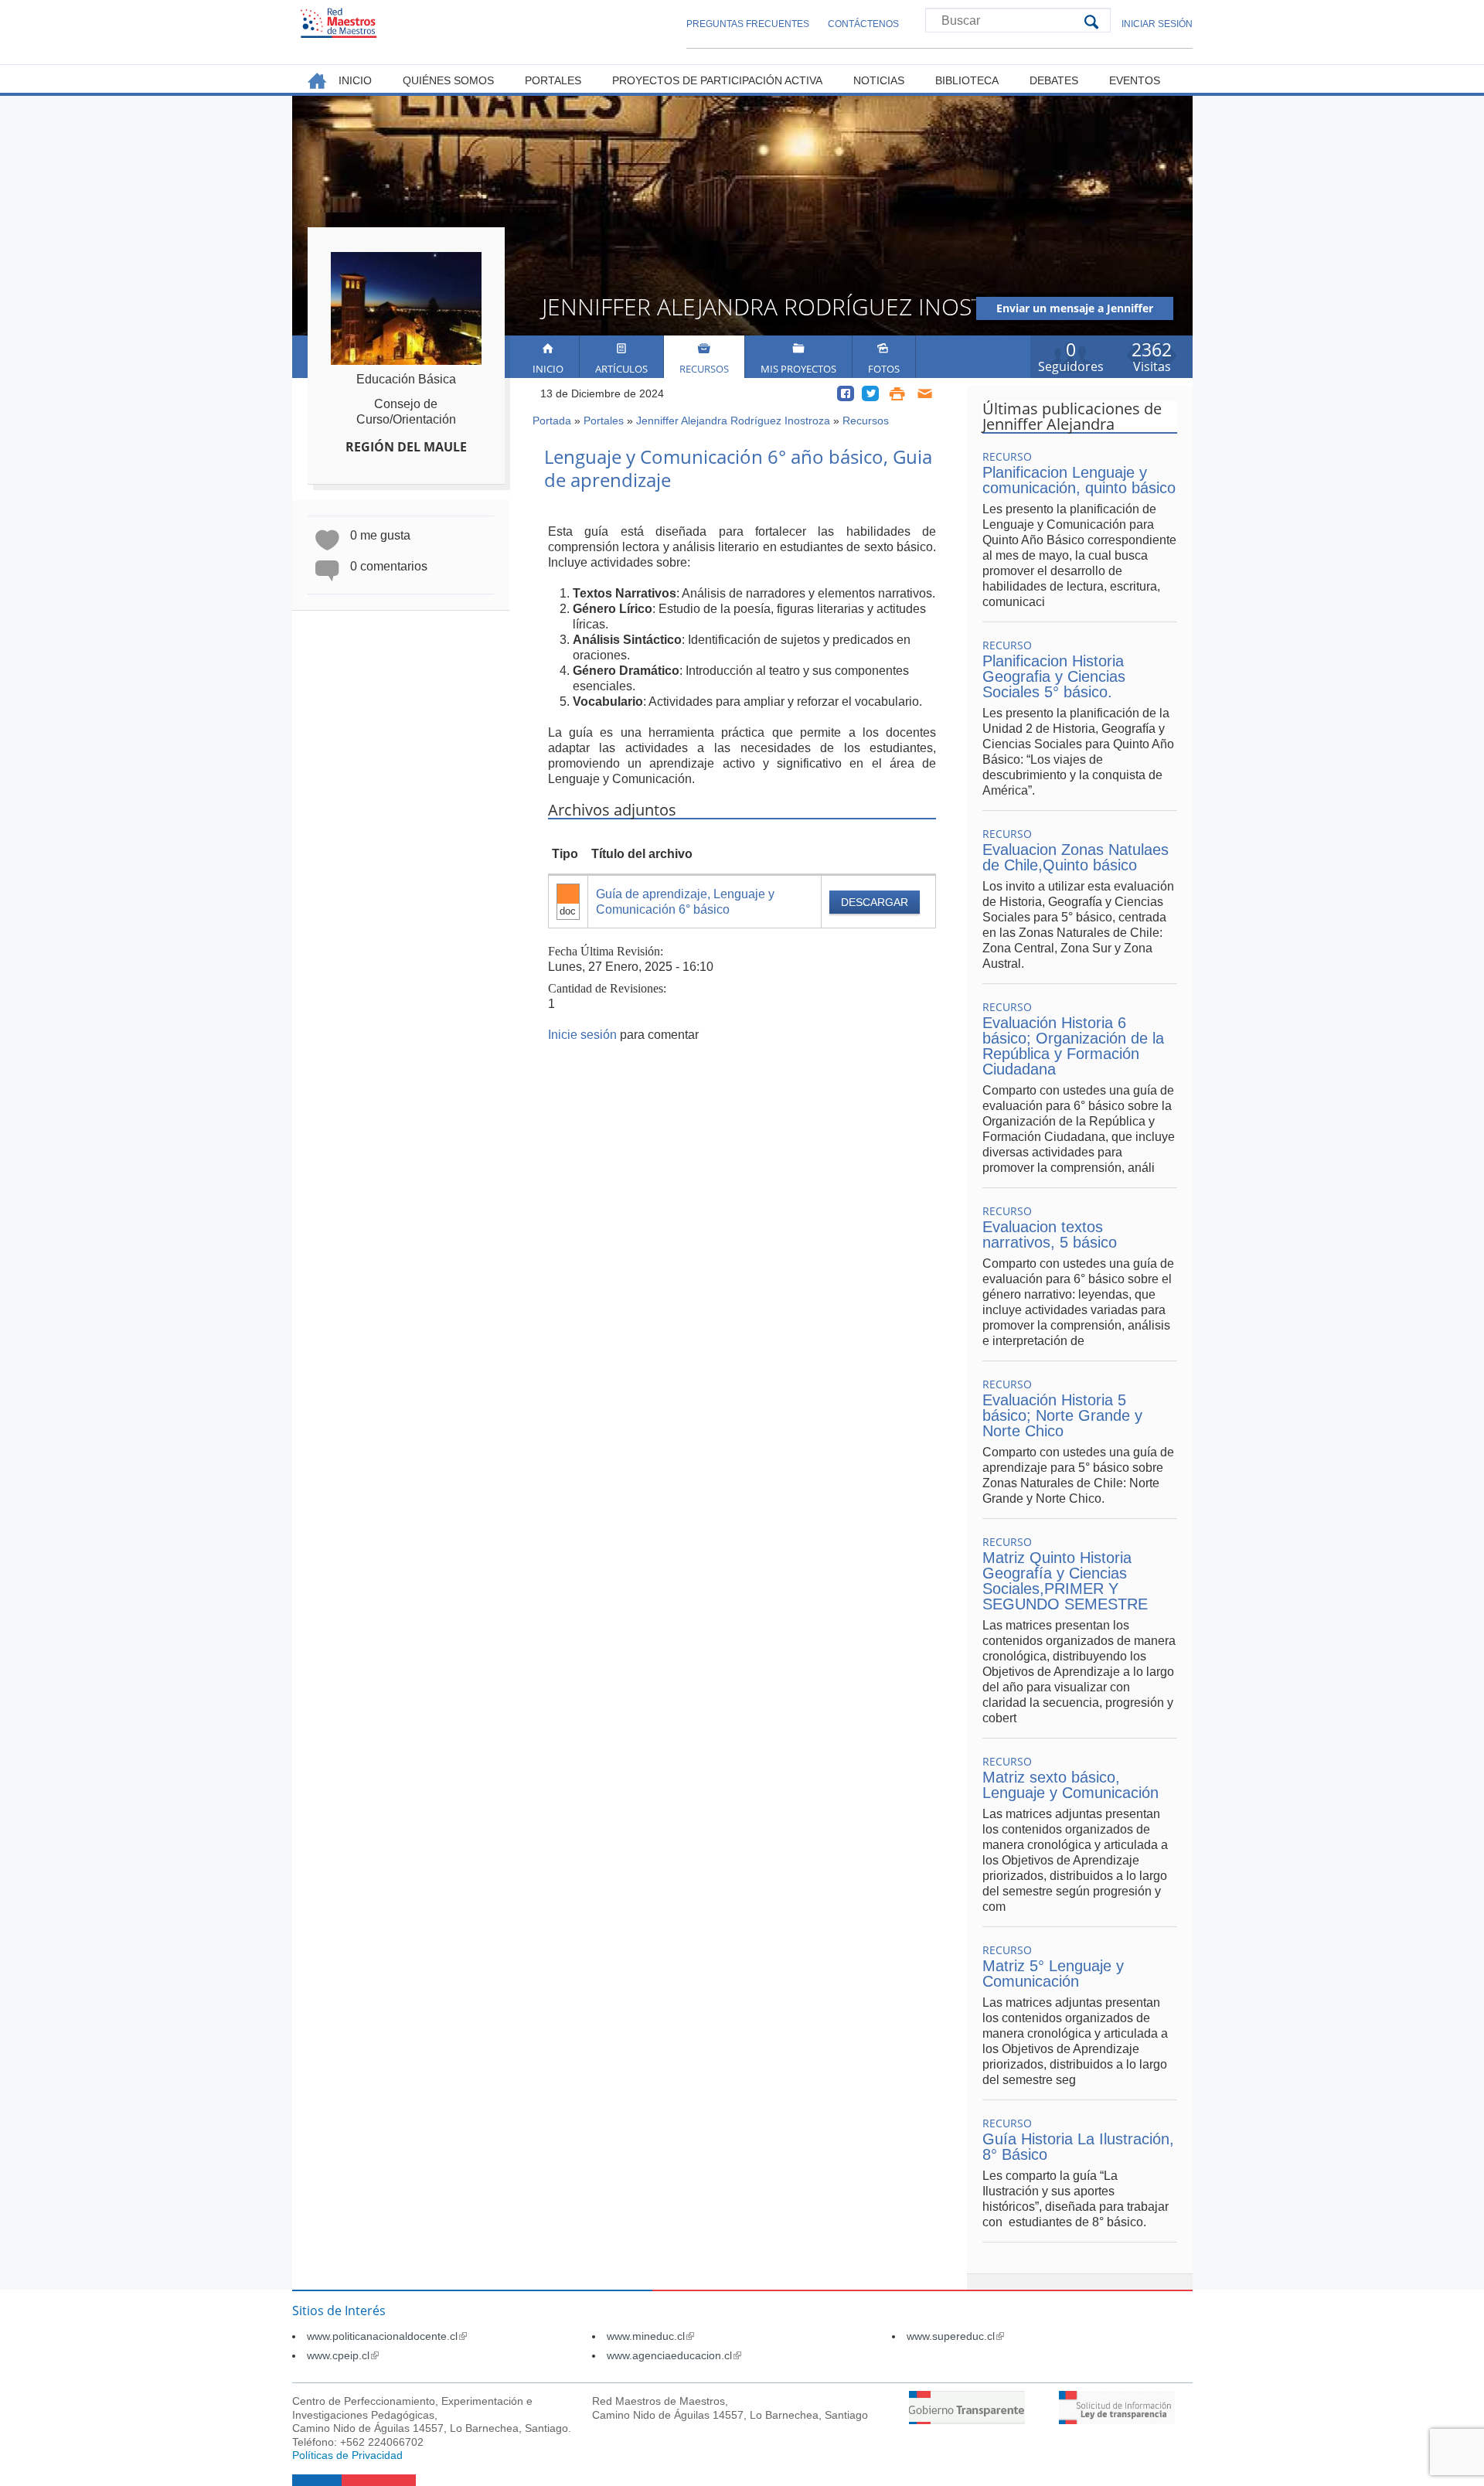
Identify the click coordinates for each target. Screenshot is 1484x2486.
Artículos (621, 369)
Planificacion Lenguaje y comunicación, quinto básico (1079, 480)
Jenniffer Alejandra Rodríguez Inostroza (733, 421)
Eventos (1135, 80)
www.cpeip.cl (343, 2355)
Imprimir (897, 393)
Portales (604, 421)
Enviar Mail (926, 393)
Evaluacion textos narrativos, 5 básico (1050, 1234)
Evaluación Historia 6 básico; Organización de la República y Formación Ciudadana (1073, 1046)
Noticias (879, 80)
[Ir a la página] (967, 2420)
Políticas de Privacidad (347, 2455)
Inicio (548, 369)
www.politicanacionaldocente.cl (387, 2336)
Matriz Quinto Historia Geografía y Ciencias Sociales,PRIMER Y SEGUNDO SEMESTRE (1065, 1581)
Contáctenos (863, 24)
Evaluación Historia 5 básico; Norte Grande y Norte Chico (1062, 1415)
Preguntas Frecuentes (748, 24)
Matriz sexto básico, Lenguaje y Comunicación (1070, 1785)
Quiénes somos (448, 80)
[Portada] (339, 23)
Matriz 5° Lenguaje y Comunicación (1053, 1973)
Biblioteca (967, 80)
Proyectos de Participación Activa (717, 80)
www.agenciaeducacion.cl (674, 2355)
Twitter (870, 393)
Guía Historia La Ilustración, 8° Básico (1078, 2147)
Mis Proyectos (798, 369)
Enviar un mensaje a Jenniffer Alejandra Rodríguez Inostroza (1075, 310)
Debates (1054, 80)
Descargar (875, 902)
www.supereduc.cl (955, 2336)
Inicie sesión (582, 1035)
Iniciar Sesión (1157, 24)
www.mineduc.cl (650, 2336)
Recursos (704, 369)
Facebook (846, 393)
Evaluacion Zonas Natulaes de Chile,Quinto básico (1076, 857)
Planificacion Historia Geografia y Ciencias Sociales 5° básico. (1054, 676)
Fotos (884, 369)
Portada (552, 421)
